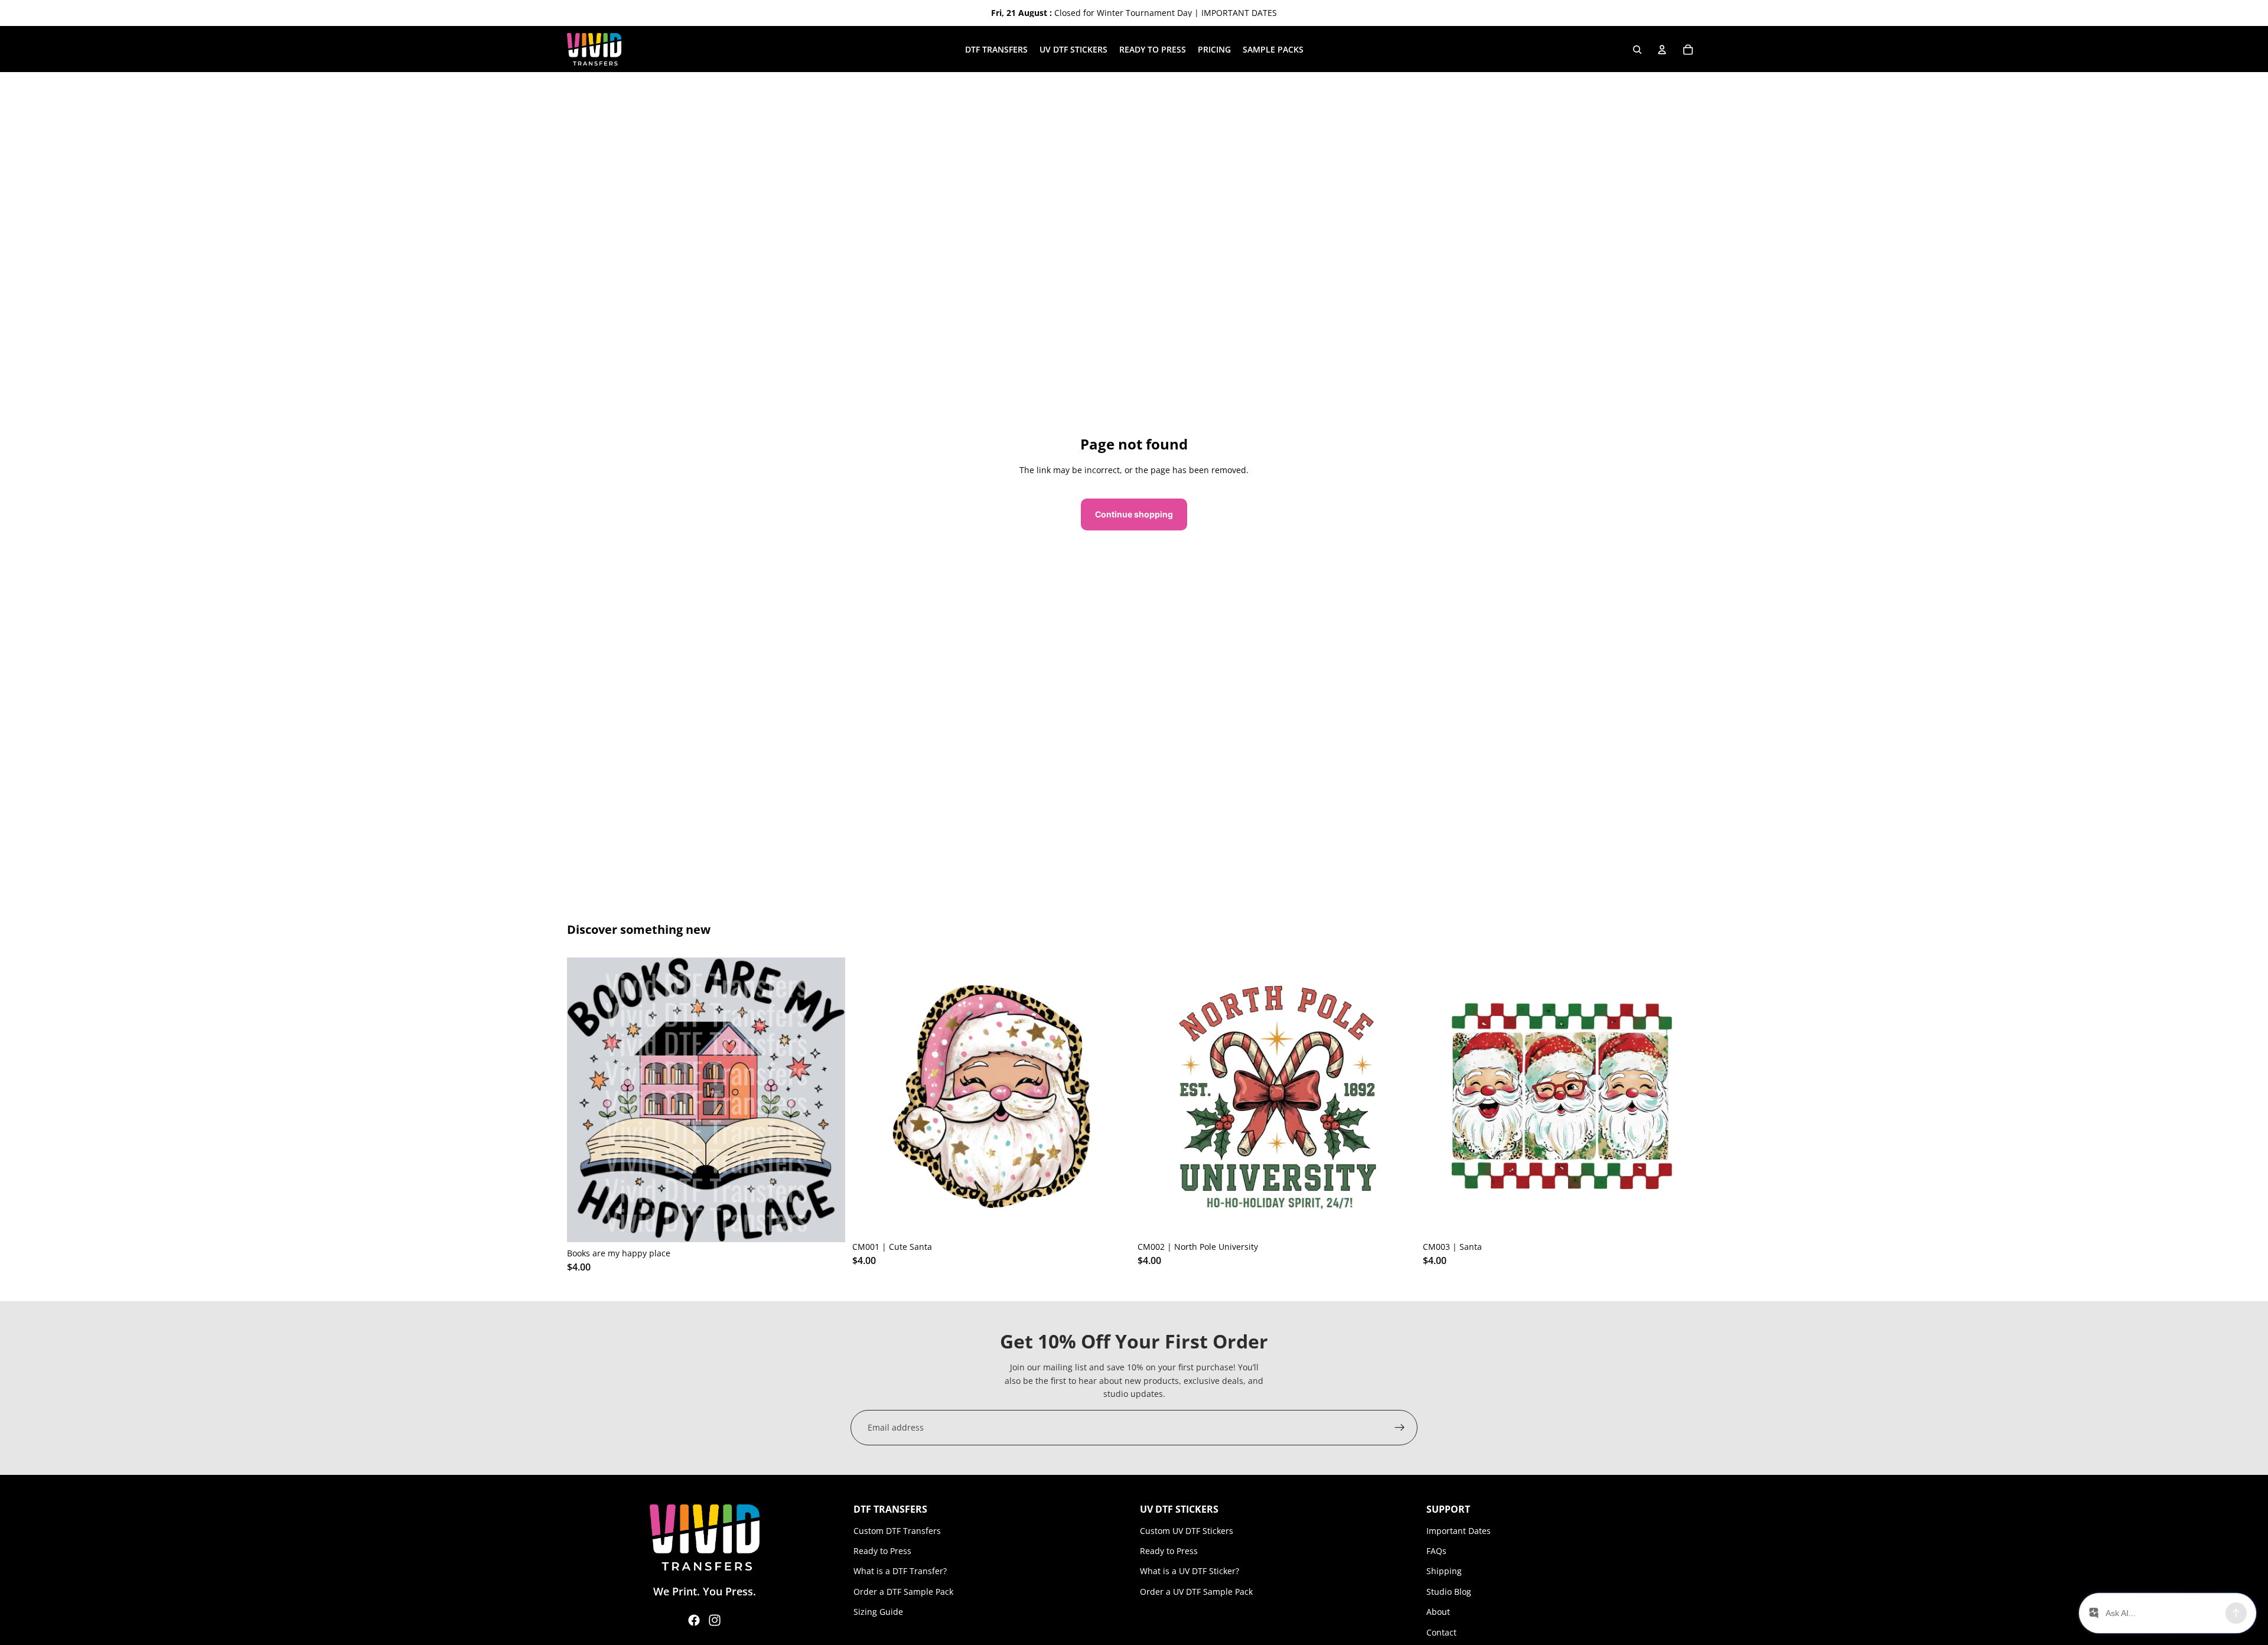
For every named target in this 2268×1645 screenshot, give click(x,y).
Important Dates (1459, 1531)
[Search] (1637, 50)
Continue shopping (1134, 514)
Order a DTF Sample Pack (903, 1592)
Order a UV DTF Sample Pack (1196, 1592)
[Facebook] (694, 1620)
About (1438, 1612)
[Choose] (827, 1224)
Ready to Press (882, 1551)
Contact (1441, 1632)
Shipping (1444, 1571)
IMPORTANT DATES (1239, 13)
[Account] (1662, 50)
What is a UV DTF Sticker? (1190, 1571)
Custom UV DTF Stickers (1187, 1531)
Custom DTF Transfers (897, 1531)
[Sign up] (1400, 1428)
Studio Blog (1449, 1592)
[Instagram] (715, 1620)
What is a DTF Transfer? (900, 1571)
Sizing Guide (878, 1612)
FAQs (1436, 1551)
